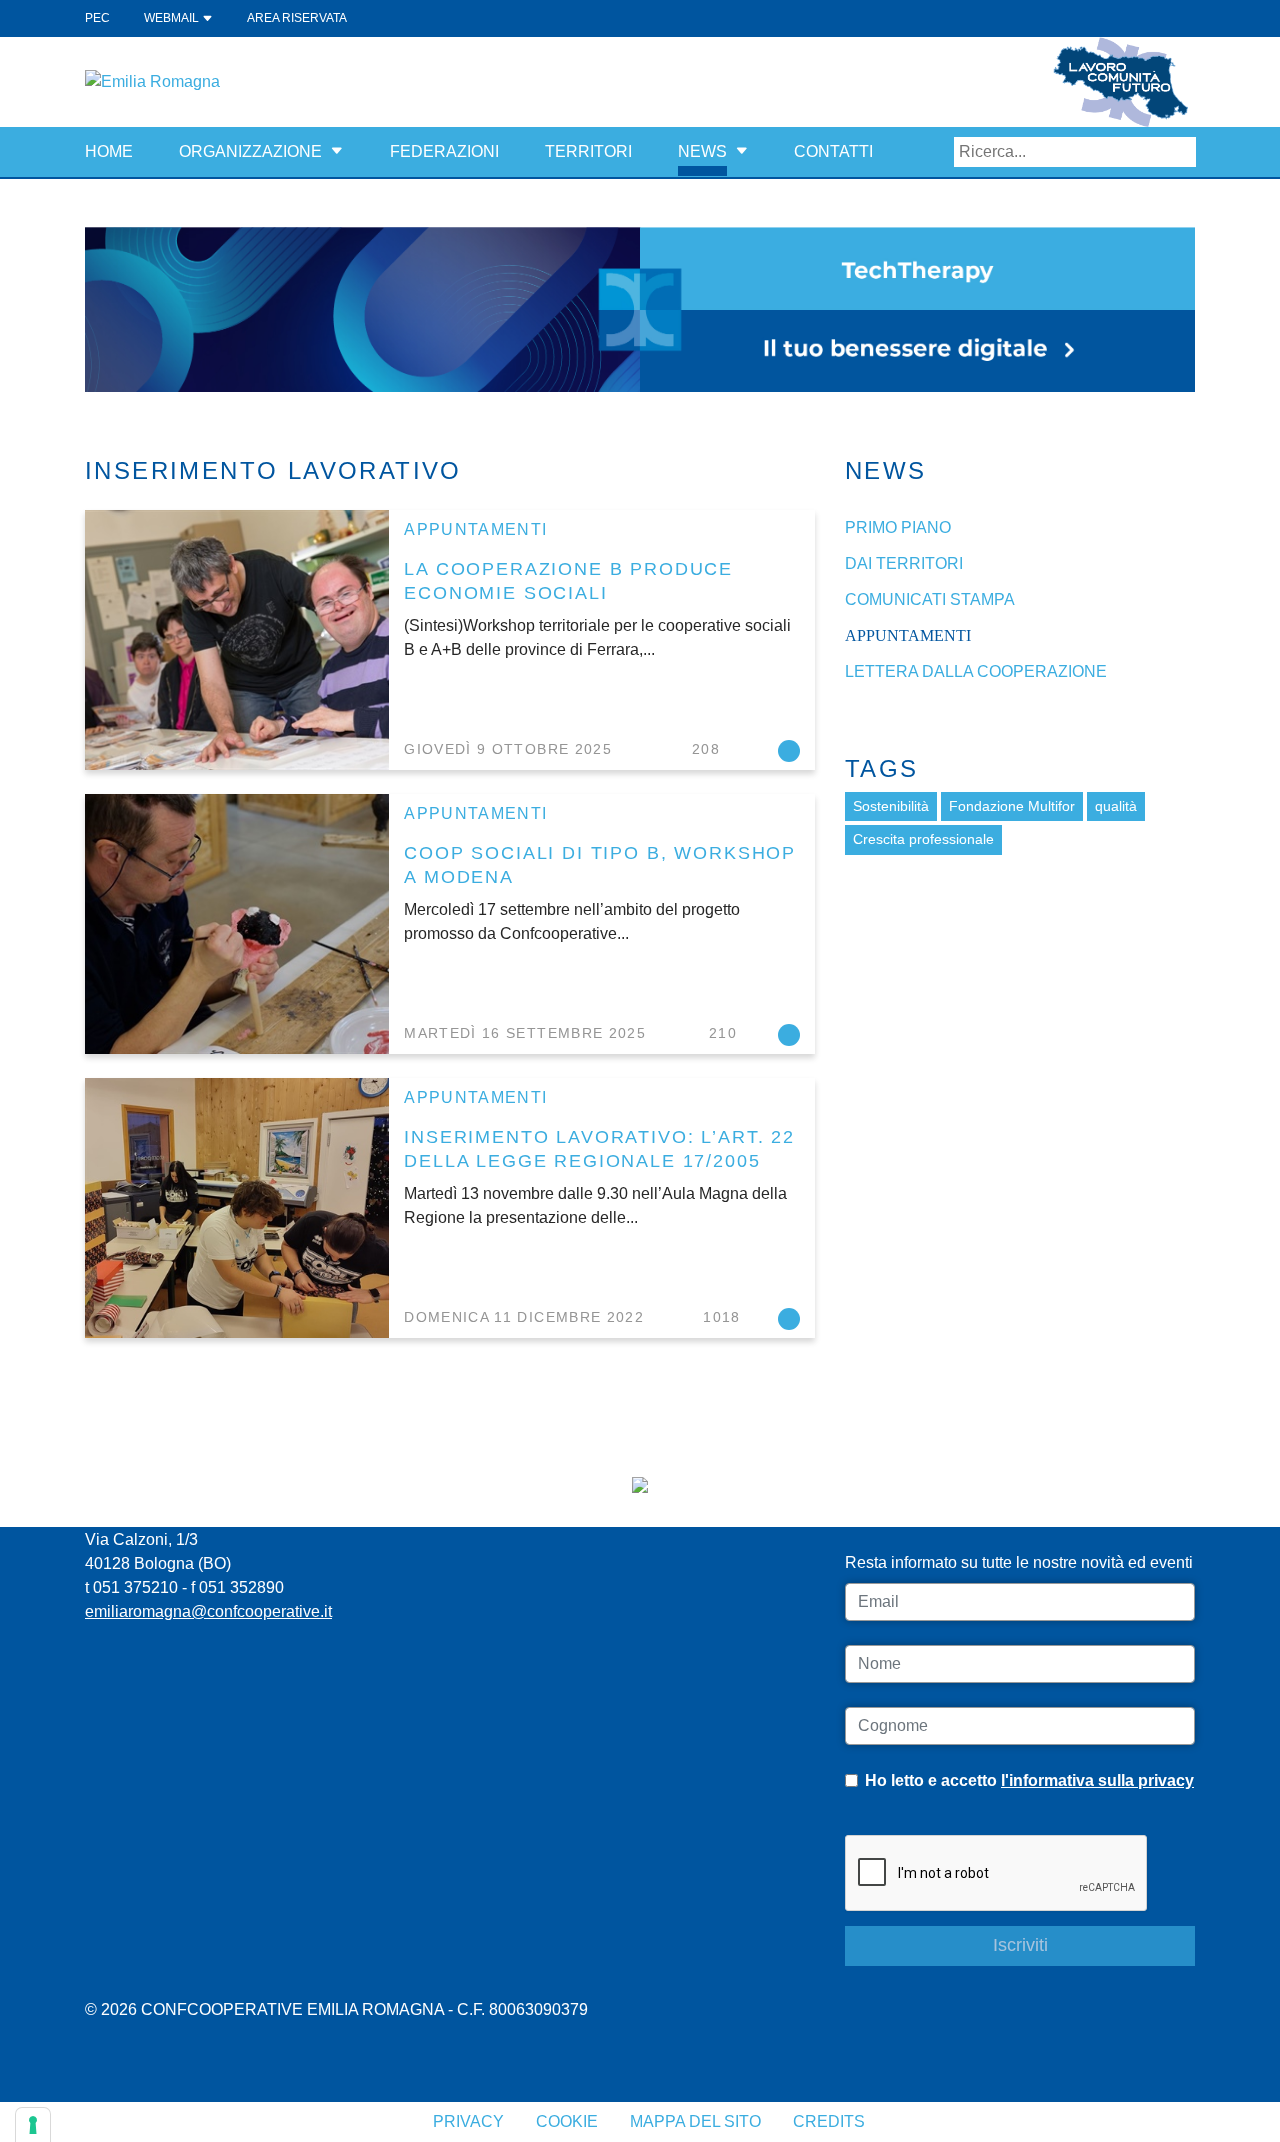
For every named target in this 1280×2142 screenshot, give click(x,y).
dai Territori (904, 563)
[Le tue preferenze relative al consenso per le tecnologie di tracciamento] (33, 2125)
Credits (829, 2121)
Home (109, 151)
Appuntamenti (475, 529)
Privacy (468, 2121)
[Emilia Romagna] (152, 80)
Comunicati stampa (930, 599)
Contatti (833, 151)
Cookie (567, 2121)
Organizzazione (250, 151)
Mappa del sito (695, 2121)
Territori (588, 151)
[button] (337, 151)
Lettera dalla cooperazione (976, 671)
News (702, 151)
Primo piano (898, 527)
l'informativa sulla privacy (1097, 1780)
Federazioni (444, 151)
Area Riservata (297, 18)
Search (1181, 152)
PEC (97, 18)
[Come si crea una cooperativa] (640, 308)
